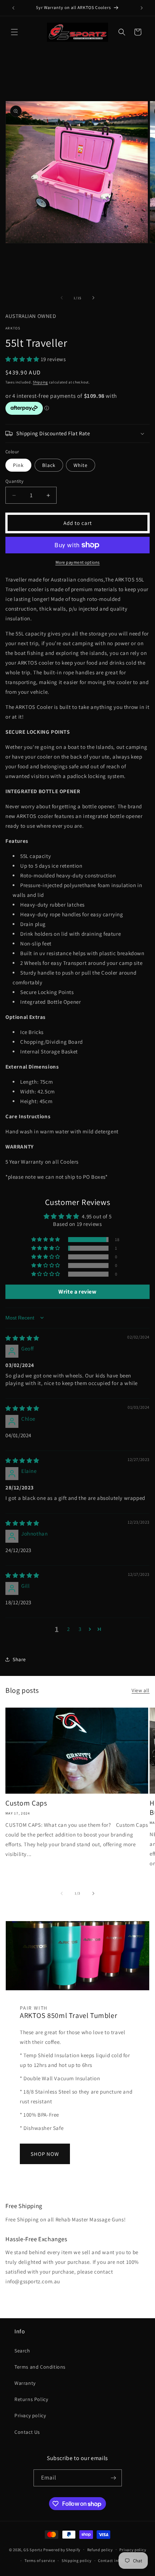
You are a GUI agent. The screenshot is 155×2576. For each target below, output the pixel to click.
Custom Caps (26, 1803)
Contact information (118, 2561)
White (81, 465)
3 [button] (80, 1629)
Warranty (25, 2383)
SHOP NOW (45, 2154)
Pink (18, 465)
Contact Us (27, 2432)
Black (49, 465)
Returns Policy (31, 2399)
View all (141, 1690)
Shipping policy (77, 2561)
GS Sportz (33, 2549)
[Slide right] (93, 298)
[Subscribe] (114, 2478)
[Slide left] (62, 298)
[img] (22, 1338)
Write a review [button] (77, 1292)
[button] (14, 32)
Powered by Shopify (62, 2549)
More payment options (78, 562)
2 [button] (68, 1629)
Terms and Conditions (40, 2367)
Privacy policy (30, 2415)
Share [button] (19, 1659)
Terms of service (40, 2561)
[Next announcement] (142, 8)
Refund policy (100, 2550)
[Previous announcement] (13, 8)
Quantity (14, 481)
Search (22, 2351)
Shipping (40, 382)
